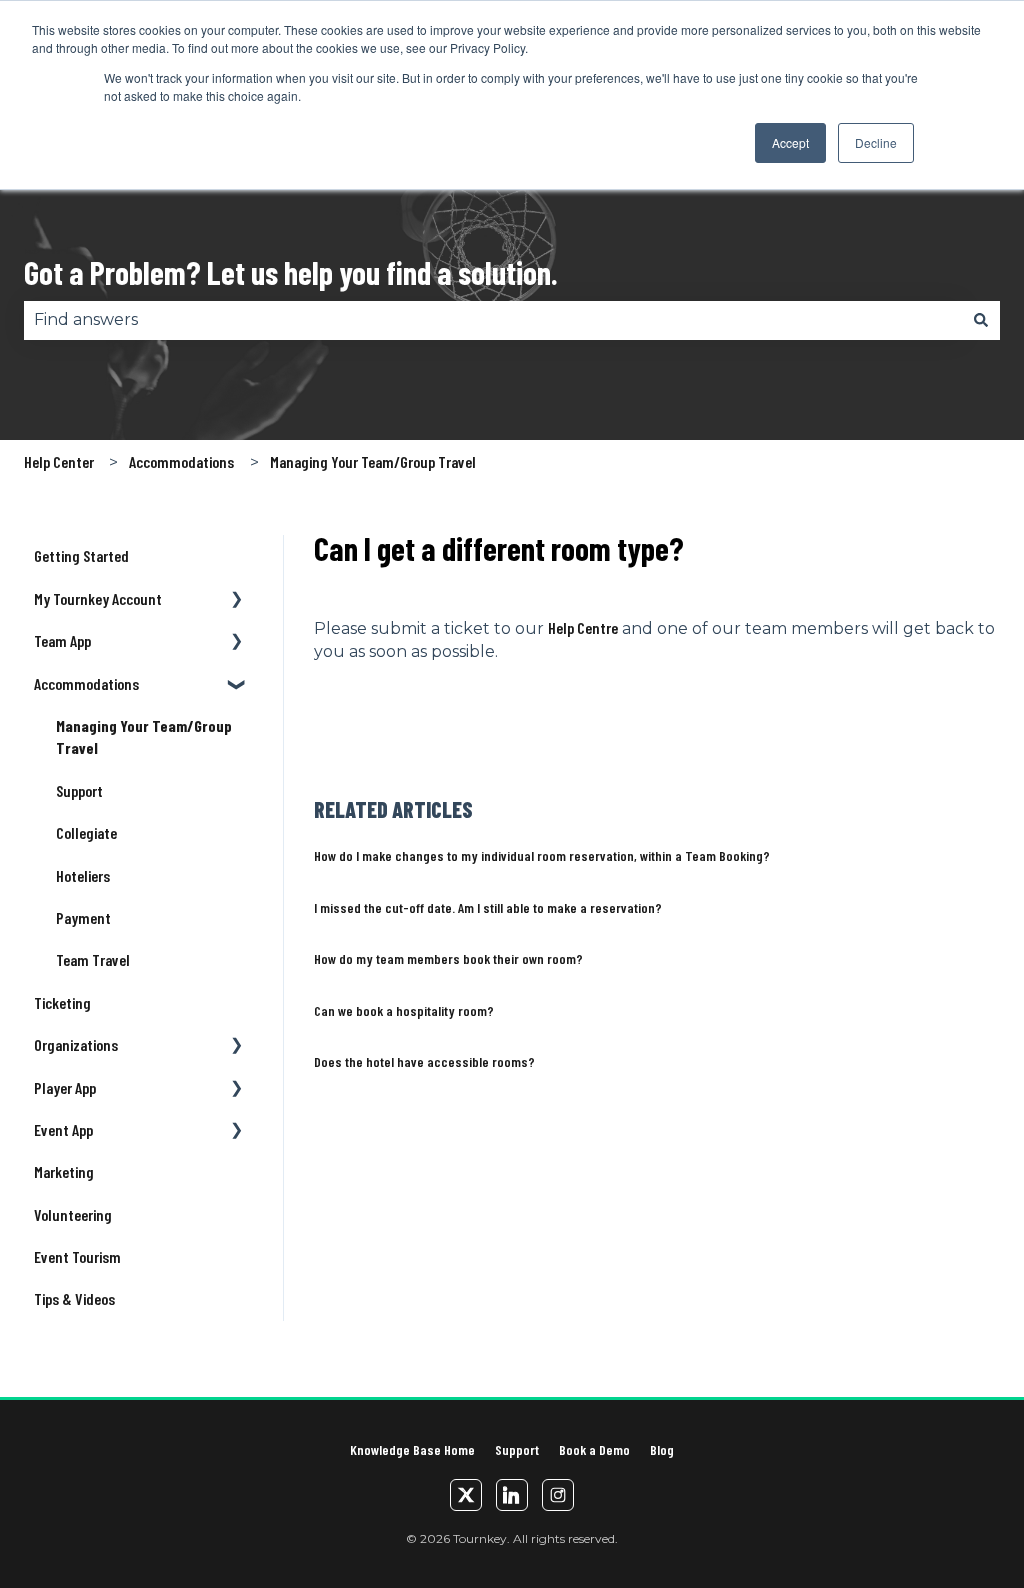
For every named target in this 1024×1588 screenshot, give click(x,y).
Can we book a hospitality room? (404, 1010)
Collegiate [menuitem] (86, 832)
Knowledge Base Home (412, 1449)
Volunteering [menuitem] (73, 1214)
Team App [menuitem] (62, 640)
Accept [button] (790, 142)
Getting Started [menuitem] (81, 555)
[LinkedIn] (512, 1495)
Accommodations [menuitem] (86, 683)
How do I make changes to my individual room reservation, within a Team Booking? (542, 855)
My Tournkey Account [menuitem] (98, 598)
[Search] (981, 320)
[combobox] (493, 320)
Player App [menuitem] (65, 1087)
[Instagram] (558, 1495)
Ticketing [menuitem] (62, 1002)
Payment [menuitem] (83, 917)
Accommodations (181, 461)
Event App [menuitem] (63, 1129)
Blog (662, 1449)
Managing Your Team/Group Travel (373, 461)
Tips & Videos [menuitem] (74, 1298)
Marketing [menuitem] (64, 1171)
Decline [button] (876, 142)
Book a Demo (594, 1449)
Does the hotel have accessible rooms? (424, 1061)
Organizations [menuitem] (76, 1044)
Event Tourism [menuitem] (77, 1256)
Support (517, 1449)
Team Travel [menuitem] (93, 959)
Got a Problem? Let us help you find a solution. (291, 272)
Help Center (59, 461)
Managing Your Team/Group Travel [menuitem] (144, 736)
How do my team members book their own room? (448, 958)
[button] (237, 600)
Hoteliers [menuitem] (83, 875)
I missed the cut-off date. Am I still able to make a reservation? (488, 907)
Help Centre (583, 627)
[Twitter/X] (466, 1495)
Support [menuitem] (79, 790)
